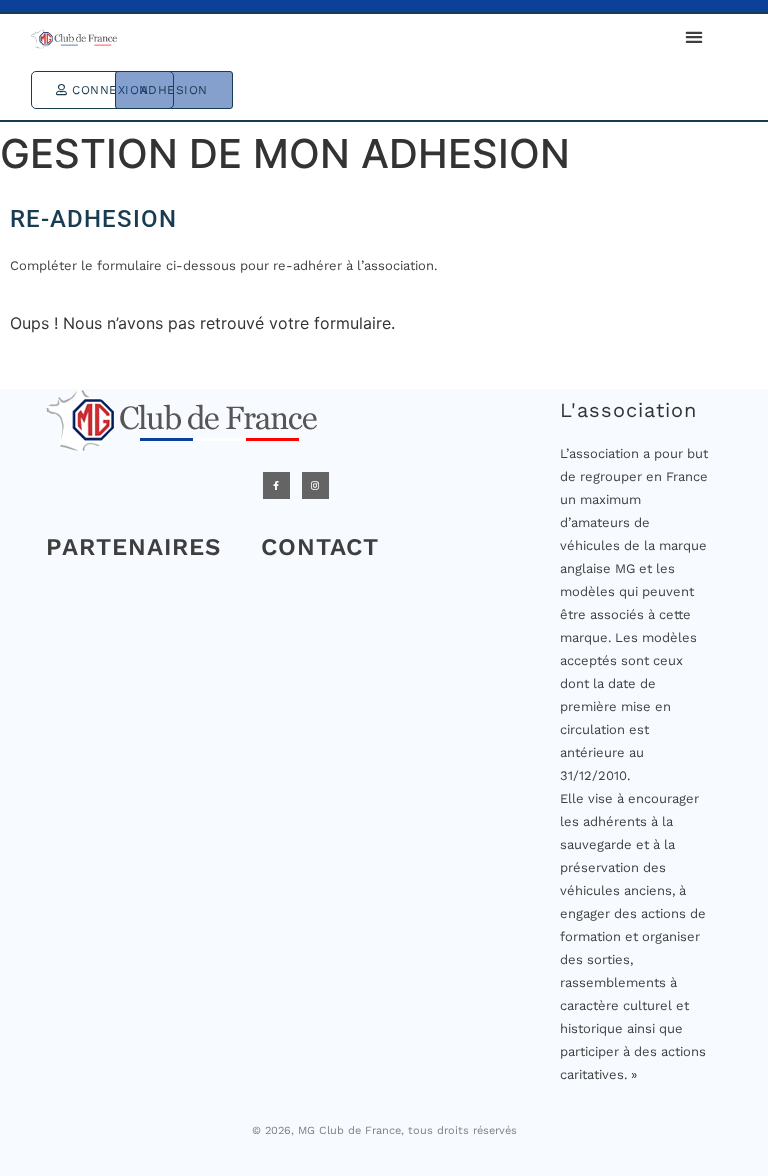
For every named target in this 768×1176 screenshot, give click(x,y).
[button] (693, 37)
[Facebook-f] (276, 485)
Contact (320, 547)
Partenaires (133, 547)
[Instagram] (315, 485)
